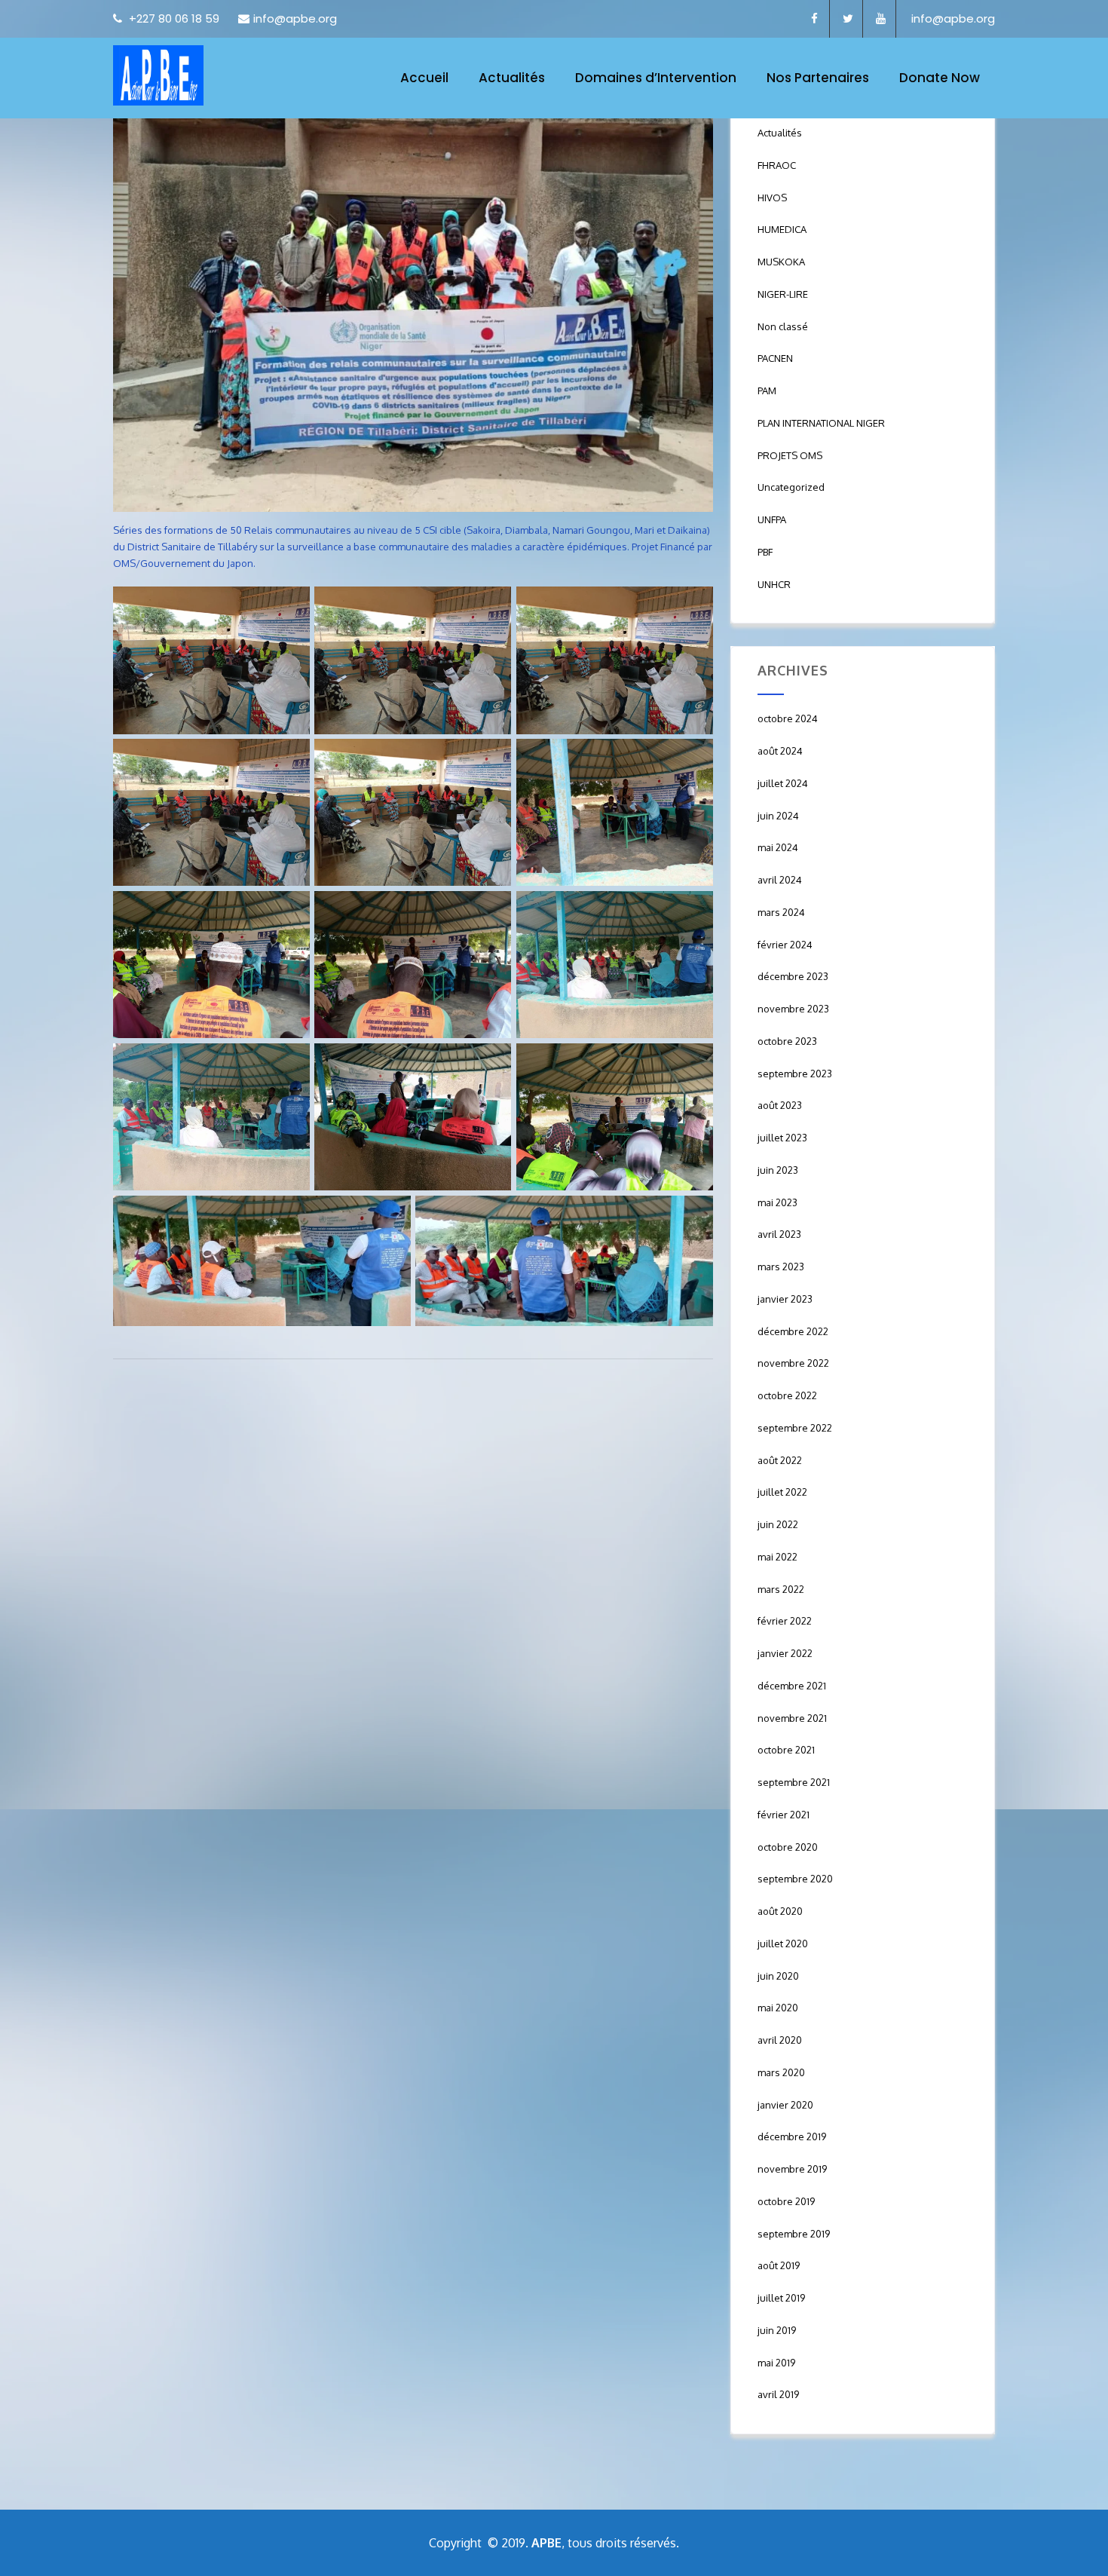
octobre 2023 (787, 1041)
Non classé (783, 326)
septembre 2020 (795, 1879)
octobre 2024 (788, 718)
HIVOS (772, 198)
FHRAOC (777, 165)
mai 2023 (777, 1202)
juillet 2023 (782, 1138)
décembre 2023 (793, 976)
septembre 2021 (794, 1782)
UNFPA (772, 519)
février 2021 (784, 1815)
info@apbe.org (295, 18)
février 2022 (785, 1621)
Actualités (512, 78)
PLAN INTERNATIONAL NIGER (821, 423)
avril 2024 (780, 880)
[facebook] (815, 19)
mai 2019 (776, 2363)
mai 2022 (777, 1557)
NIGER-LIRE (783, 294)
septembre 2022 (795, 1428)
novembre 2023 (793, 1009)
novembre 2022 (793, 1363)
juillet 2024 (783, 783)
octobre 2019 (786, 2201)
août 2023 (780, 1105)
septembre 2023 (795, 1074)
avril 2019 (778, 2394)
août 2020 (780, 1911)
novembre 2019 (792, 2169)
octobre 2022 (787, 1395)
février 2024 (785, 945)
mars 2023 (781, 1267)
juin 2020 (778, 1976)
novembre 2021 (792, 1718)
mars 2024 (781, 912)
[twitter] (848, 19)
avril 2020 (780, 2040)
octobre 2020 (788, 1847)
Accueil (424, 78)
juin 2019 (777, 2330)
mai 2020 (778, 2008)
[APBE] (158, 75)
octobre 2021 (786, 1750)
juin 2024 (778, 816)
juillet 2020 (783, 1943)
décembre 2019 (792, 2136)
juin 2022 (778, 1524)
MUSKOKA (781, 262)
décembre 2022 (793, 1331)
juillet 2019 (781, 2298)
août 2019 (779, 2265)
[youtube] (881, 19)
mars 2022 (781, 1589)
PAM (767, 391)
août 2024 (780, 751)
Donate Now (940, 78)
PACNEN (775, 358)
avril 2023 (779, 1234)
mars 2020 (781, 2072)
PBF (765, 552)
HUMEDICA (782, 229)
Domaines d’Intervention (656, 78)
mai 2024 (778, 847)
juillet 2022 (782, 1492)
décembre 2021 (792, 1686)
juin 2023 (778, 1170)
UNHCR (774, 584)
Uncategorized (791, 487)
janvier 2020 (785, 2105)
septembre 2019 (794, 2234)
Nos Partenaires (818, 78)
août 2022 (780, 1460)
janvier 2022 (785, 1653)
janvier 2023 (785, 1299)
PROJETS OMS (790, 455)
